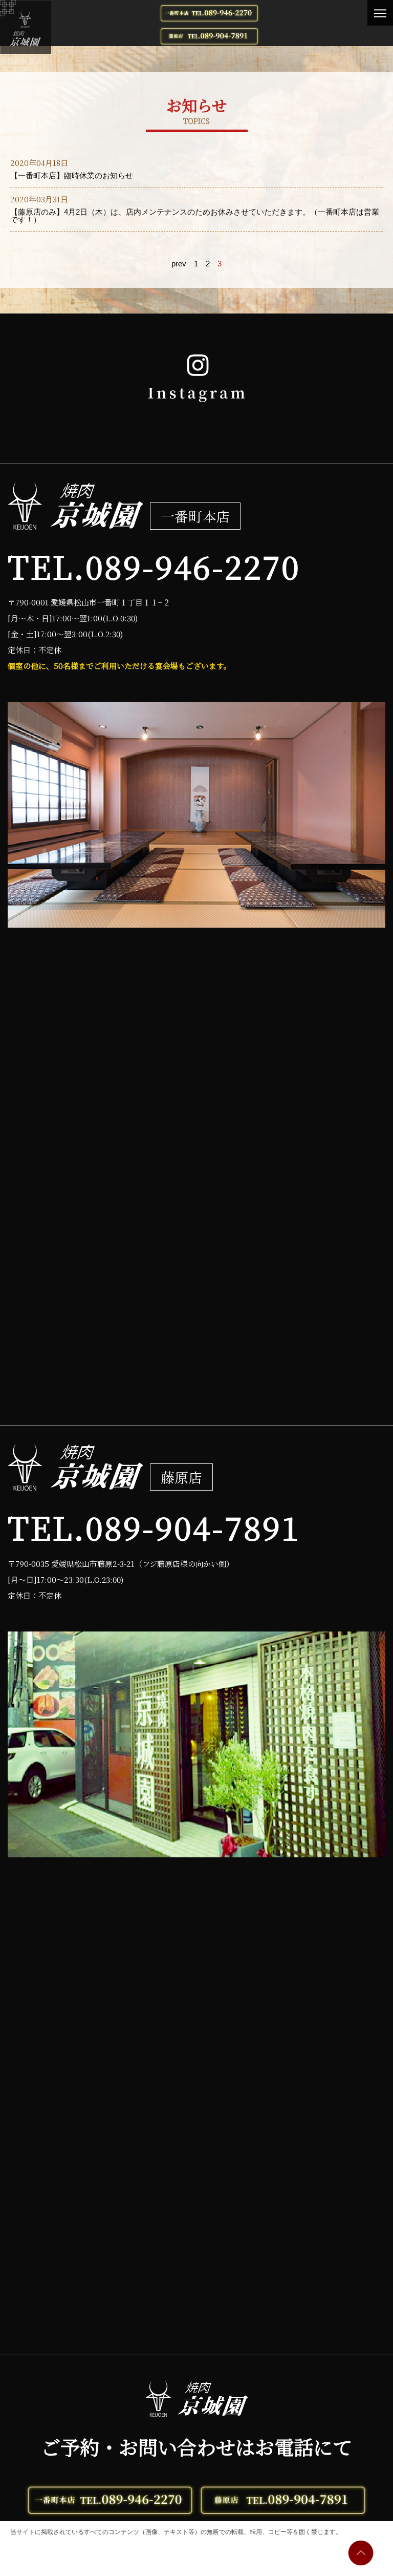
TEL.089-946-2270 (154, 566)
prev (179, 264)
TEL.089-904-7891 (154, 1527)
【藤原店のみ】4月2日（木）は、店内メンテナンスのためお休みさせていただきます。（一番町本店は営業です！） (195, 216)
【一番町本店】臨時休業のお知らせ (72, 175)
